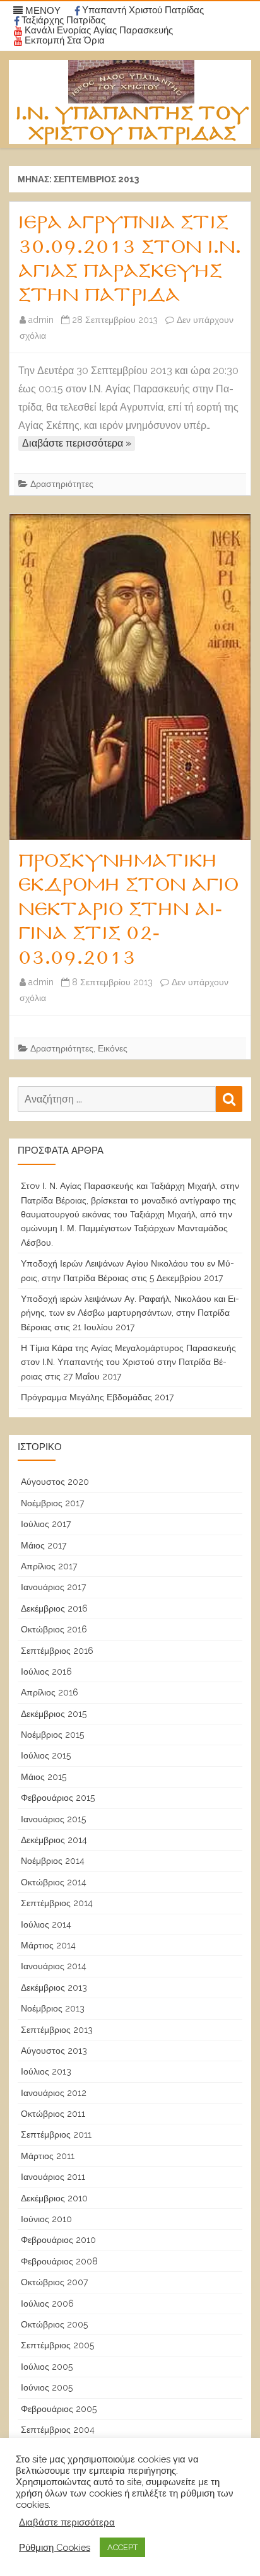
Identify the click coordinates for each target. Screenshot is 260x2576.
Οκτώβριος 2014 (54, 1882)
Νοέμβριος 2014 (53, 1861)
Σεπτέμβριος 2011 (56, 2134)
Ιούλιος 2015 (46, 1755)
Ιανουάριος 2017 (53, 1587)
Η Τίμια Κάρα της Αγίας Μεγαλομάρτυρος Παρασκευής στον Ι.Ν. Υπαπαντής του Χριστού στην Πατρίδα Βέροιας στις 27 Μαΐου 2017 (128, 1362)
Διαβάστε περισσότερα (67, 2522)
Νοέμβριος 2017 (52, 1503)
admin (41, 320)
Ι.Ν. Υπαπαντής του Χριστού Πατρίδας (132, 124)
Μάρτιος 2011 (48, 2156)
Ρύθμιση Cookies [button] (55, 2547)
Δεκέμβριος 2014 (54, 1840)
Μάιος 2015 (44, 1777)
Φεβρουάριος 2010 (58, 2240)
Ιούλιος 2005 (47, 2367)
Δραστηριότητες (62, 484)
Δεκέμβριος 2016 (54, 1608)
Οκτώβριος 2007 (54, 2282)
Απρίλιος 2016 (50, 1692)
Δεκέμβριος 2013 (54, 1988)
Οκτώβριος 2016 (54, 1629)
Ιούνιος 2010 (46, 2219)
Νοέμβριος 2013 (53, 2008)
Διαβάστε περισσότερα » (77, 443)
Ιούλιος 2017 (46, 1524)
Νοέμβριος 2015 (52, 1735)
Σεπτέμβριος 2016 (57, 1651)
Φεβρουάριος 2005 (59, 2409)
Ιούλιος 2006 (47, 2304)
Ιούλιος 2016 (46, 1671)
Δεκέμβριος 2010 (54, 2198)
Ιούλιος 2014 (46, 1924)
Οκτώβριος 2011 (53, 2114)
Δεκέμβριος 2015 (54, 1714)
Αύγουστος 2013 (54, 2051)
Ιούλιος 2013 (46, 2071)
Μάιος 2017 (44, 1545)
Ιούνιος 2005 (47, 2387)
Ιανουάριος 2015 (53, 1819)
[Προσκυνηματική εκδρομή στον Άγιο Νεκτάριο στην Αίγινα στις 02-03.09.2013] (130, 677)
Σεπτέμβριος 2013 (57, 2030)
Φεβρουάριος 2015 (58, 1798)
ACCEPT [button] (122, 2547)
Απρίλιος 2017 (49, 1566)
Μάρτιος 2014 (48, 1945)
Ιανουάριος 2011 (53, 2177)
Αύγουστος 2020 (55, 1482)
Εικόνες (113, 1048)
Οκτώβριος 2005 (54, 2324)
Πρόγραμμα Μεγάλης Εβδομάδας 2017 (97, 1397)
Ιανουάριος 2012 (54, 2093)
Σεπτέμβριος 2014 (57, 1903)
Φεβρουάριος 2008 (59, 2261)
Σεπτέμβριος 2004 (58, 2430)
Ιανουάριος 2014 (54, 1966)
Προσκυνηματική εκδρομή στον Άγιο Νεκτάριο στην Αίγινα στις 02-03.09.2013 (128, 910)
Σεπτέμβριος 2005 (57, 2345)
